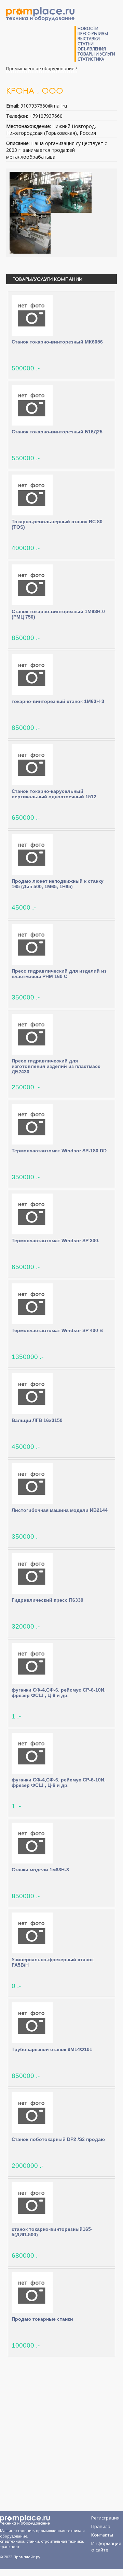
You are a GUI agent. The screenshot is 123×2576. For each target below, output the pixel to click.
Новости (88, 28)
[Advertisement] (61, 2433)
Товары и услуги (96, 54)
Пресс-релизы (93, 34)
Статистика (91, 59)
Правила (101, 2526)
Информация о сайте (106, 2545)
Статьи (86, 44)
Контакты (102, 2535)
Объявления (92, 49)
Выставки (89, 39)
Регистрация (105, 2518)
